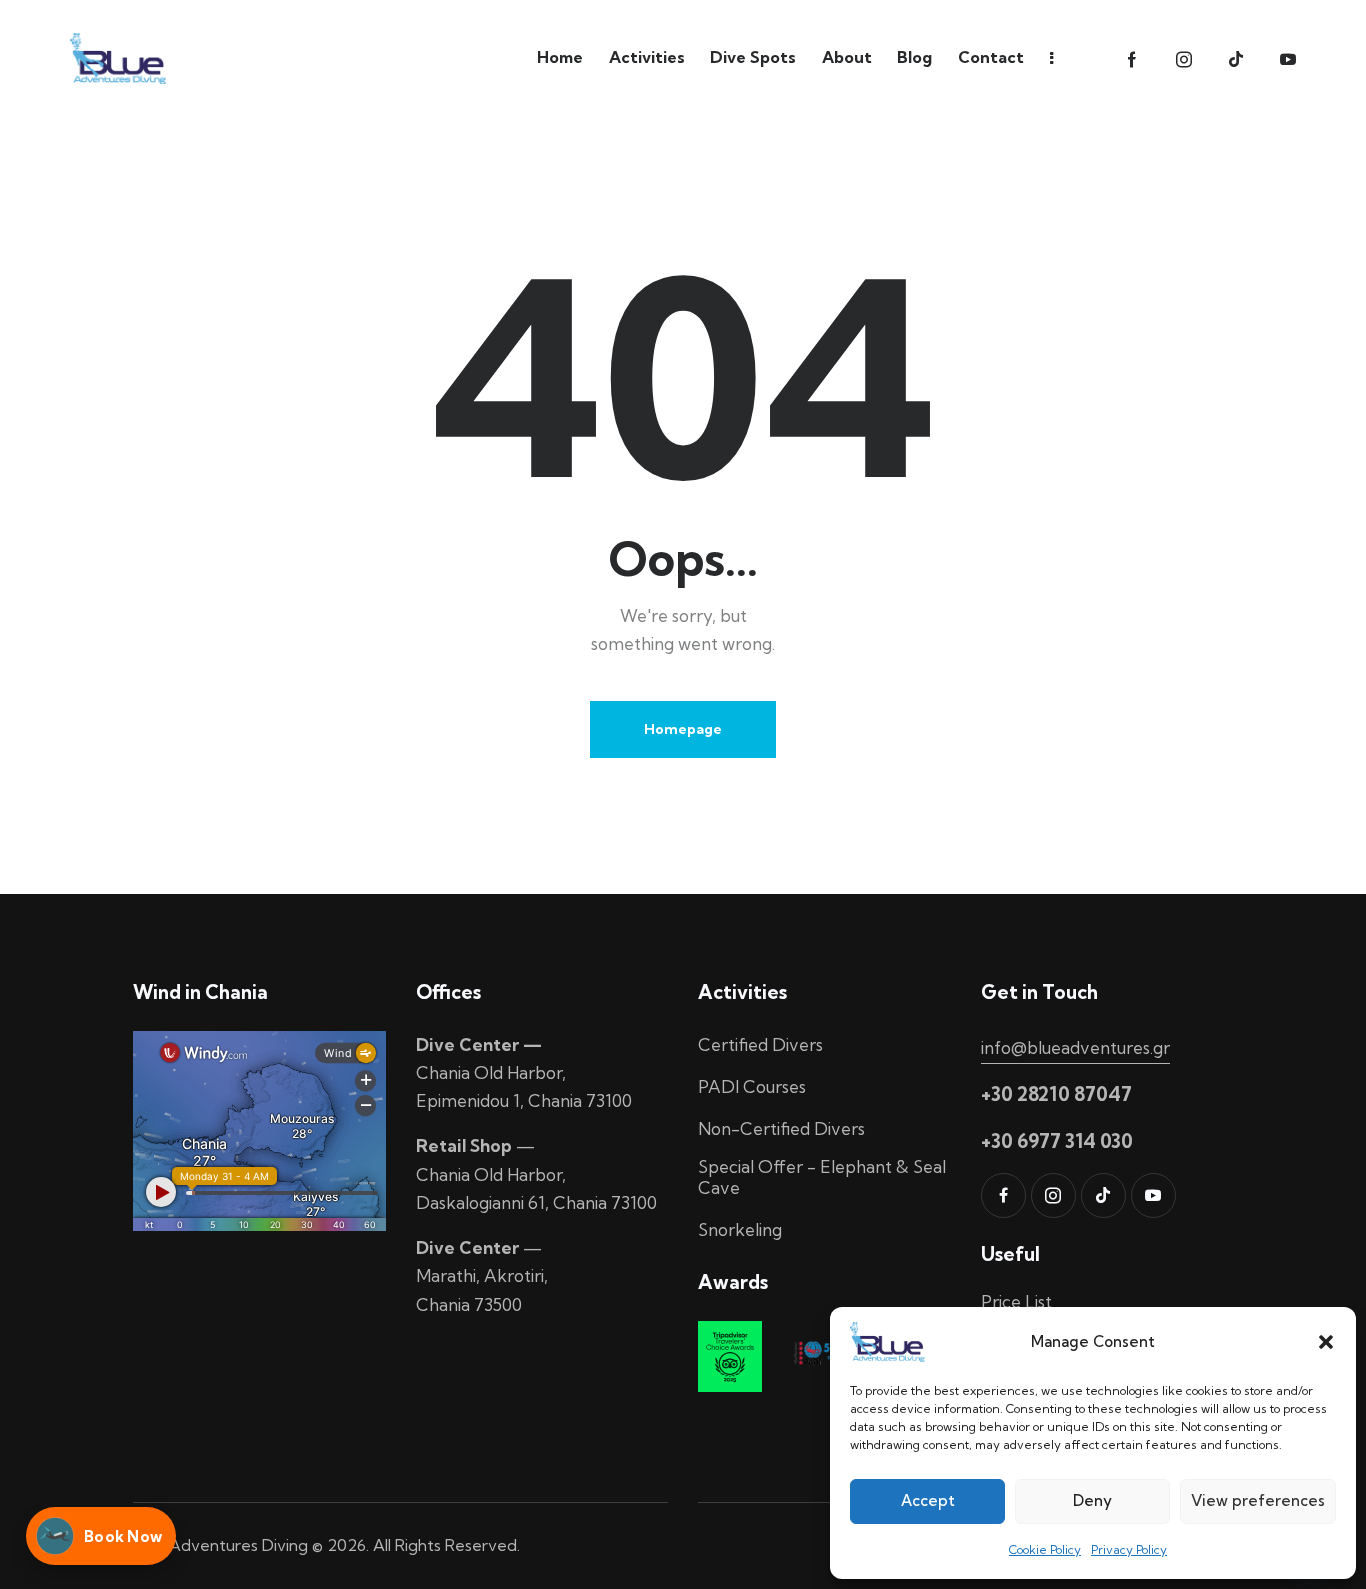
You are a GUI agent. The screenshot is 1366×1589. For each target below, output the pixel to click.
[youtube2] (1288, 60)
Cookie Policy (1045, 1549)
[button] (1326, 1342)
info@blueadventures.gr (1075, 1047)
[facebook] (1003, 1195)
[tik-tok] (1236, 60)
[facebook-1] (1132, 60)
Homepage (683, 729)
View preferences (1258, 1500)
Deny (1092, 1500)
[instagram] (1184, 60)
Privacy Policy (1129, 1549)
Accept (928, 1500)
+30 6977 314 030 (1057, 1141)
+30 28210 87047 (1056, 1094)
